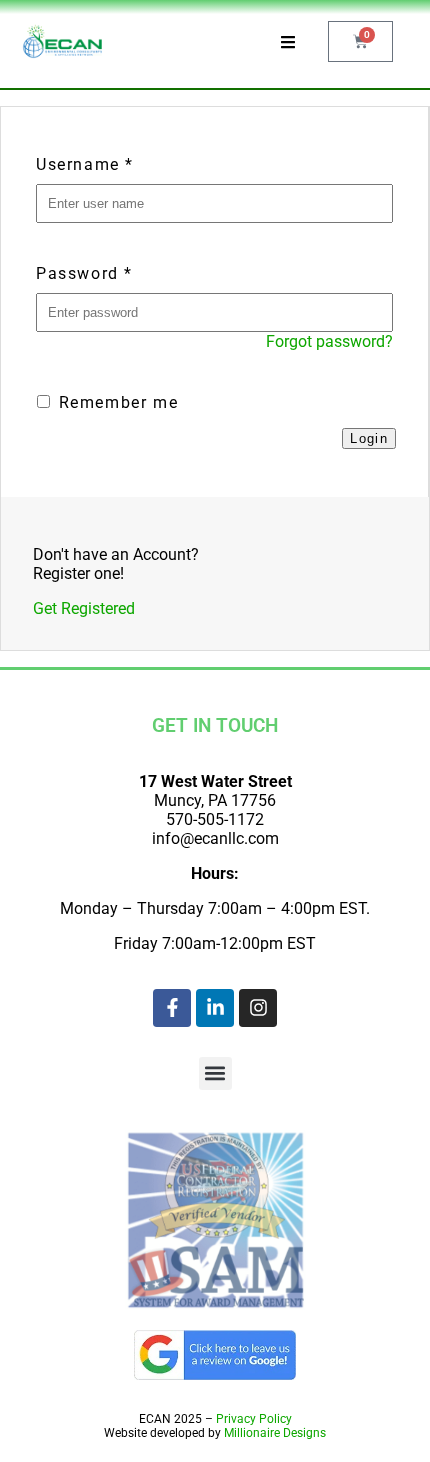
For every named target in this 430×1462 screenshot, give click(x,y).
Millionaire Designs (275, 1433)
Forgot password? (329, 341)
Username (85, 164)
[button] (215, 1073)
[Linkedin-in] (215, 1008)
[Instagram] (258, 1008)
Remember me (115, 402)
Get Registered (84, 608)
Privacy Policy (254, 1419)
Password (84, 273)
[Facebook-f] (172, 1008)
